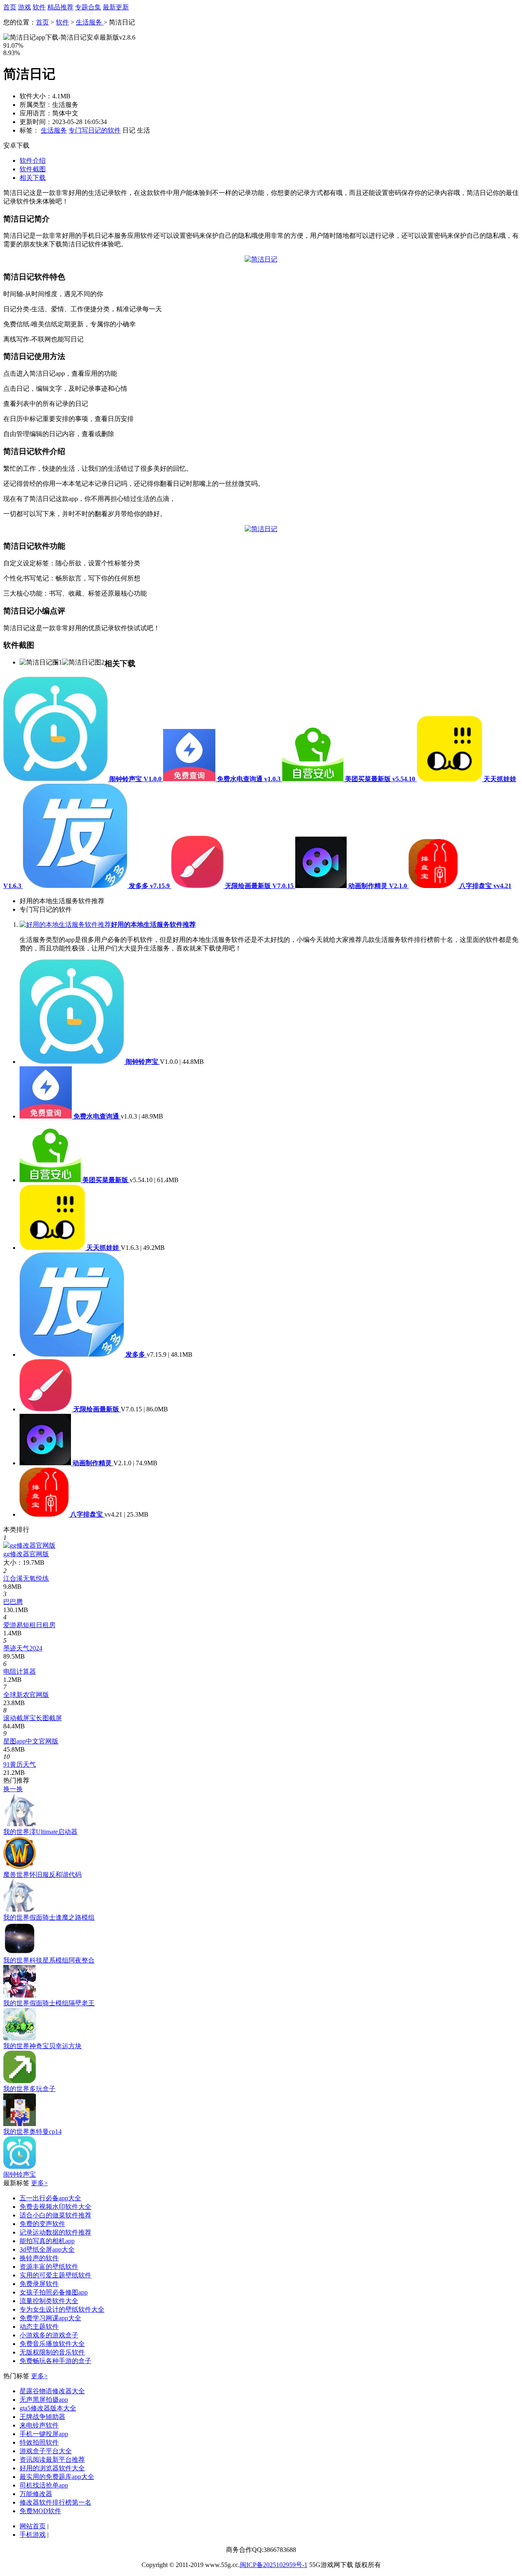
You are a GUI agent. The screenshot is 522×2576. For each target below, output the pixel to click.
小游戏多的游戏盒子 (49, 2335)
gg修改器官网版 (26, 1554)
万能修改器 (36, 2494)
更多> (39, 2183)
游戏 (24, 7)
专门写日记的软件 (95, 130)
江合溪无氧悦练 (26, 1578)
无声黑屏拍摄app (44, 2400)
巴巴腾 (13, 1602)
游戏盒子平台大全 (46, 2451)
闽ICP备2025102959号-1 (274, 2565)
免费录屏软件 (39, 2284)
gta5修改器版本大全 (48, 2408)
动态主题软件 (39, 2327)
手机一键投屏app (44, 2434)
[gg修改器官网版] (29, 1545)
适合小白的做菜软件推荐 (55, 2215)
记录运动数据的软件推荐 (55, 2232)
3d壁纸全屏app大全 (47, 2249)
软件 (39, 7)
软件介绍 (33, 161)
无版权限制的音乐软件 (52, 2352)
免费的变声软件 (42, 2224)
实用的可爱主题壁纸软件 (55, 2275)
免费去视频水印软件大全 (55, 2207)
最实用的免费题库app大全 (57, 2477)
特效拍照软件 (39, 2442)
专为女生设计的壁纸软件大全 (62, 2309)
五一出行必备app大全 (50, 2198)
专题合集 (88, 7)
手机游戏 (33, 2535)
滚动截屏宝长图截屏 (33, 1718)
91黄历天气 (20, 1764)
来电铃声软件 (39, 2425)
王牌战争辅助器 (42, 2417)
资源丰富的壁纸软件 (49, 2267)
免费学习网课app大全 (50, 2318)
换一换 (13, 1789)
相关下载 (33, 178)
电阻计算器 (20, 1671)
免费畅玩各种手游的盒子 (55, 2361)
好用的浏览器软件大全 (52, 2468)
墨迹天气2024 (23, 1648)
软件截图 (33, 169)
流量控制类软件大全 (49, 2301)
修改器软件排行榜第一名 (55, 2502)
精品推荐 (60, 7)
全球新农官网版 (26, 1695)
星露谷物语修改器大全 (52, 2391)
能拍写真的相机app (47, 2241)
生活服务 (90, 22)
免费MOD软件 (40, 2511)
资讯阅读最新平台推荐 (52, 2460)
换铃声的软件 (39, 2258)
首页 (10, 7)
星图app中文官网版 (31, 1741)
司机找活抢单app (44, 2485)
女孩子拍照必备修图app (54, 2292)
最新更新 (116, 7)
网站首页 (33, 2526)
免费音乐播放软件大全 (52, 2344)
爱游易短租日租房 (29, 1625)
